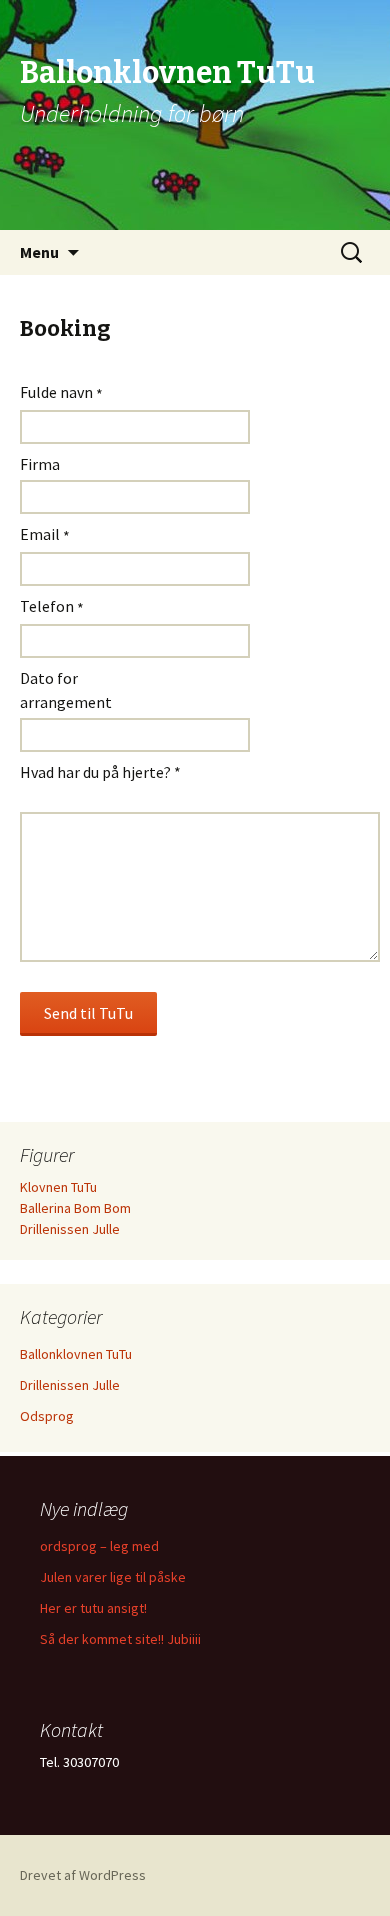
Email (45, 535)
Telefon (52, 607)
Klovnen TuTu (58, 1187)
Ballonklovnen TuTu (76, 1354)
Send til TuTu (88, 1013)
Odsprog (47, 1416)
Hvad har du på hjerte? (100, 772)
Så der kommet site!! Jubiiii (120, 1639)
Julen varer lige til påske (113, 1577)
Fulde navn (61, 393)
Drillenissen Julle (70, 1229)
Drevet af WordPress (83, 1875)
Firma (40, 464)
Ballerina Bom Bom (75, 1208)
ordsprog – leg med (99, 1546)
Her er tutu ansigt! (93, 1608)
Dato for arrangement (66, 690)
